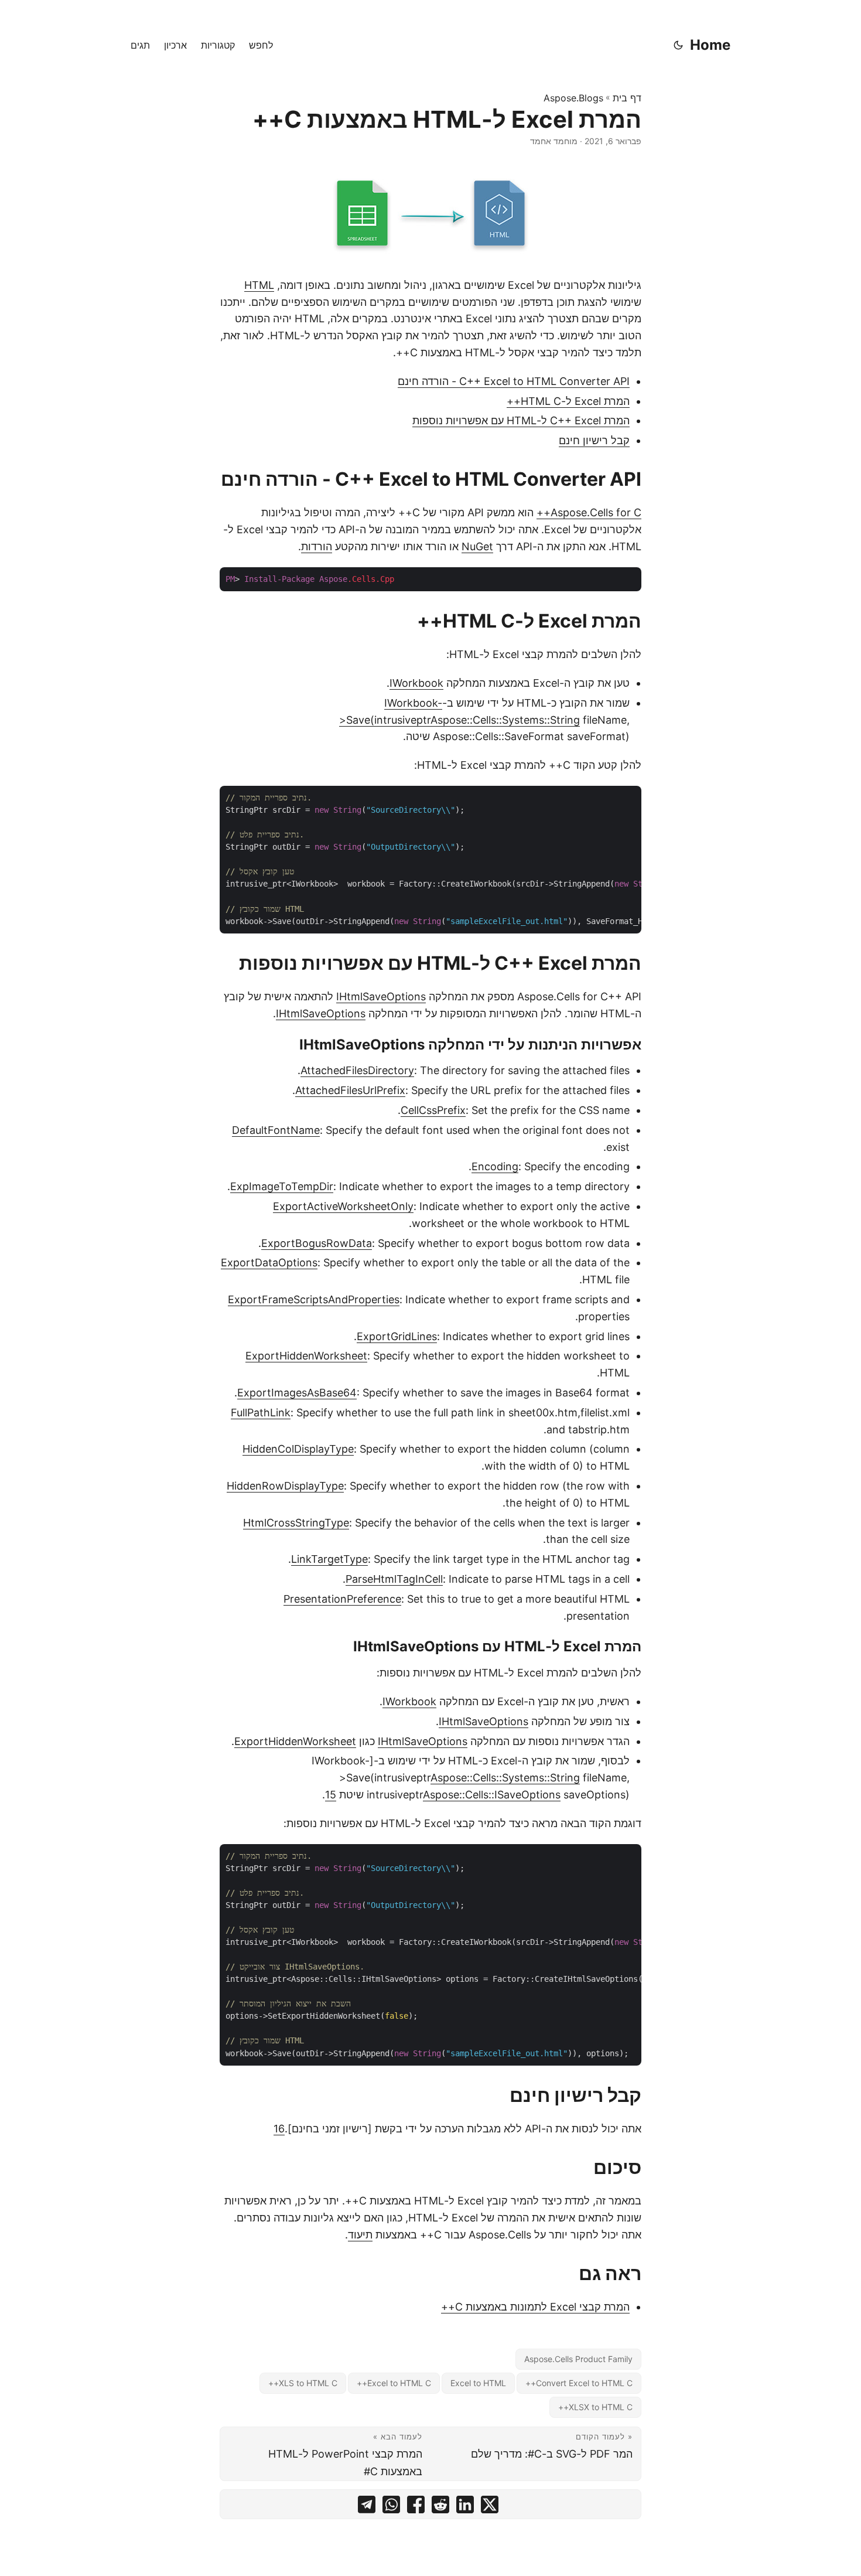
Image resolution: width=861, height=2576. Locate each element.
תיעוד (360, 2235)
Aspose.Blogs (573, 98)
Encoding (495, 1166)
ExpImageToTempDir (282, 1186)
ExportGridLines (397, 1336)
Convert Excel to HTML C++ (579, 2383)
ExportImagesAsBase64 (297, 1393)
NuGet (477, 546)
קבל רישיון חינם (594, 440)
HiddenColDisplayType (298, 1449)
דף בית (627, 98)
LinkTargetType (329, 1559)
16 (279, 2129)
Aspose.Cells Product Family (578, 2359)
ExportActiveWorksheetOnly (343, 1206)
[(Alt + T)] (678, 45)
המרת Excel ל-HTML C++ (568, 401)
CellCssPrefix (433, 1110)
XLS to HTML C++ (303, 2383)
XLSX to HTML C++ (595, 2407)
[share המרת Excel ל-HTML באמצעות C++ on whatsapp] (391, 2507)
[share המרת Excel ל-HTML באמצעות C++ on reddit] (440, 2507)
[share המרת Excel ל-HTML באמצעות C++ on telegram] (367, 2507)
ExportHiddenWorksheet (306, 1356)
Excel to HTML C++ (394, 2383)
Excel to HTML (478, 2383)
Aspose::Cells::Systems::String (505, 720)
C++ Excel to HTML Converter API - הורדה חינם (514, 381)
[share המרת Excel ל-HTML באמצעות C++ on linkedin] (465, 2507)
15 (331, 1795)
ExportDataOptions (269, 1263)
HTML (259, 285)
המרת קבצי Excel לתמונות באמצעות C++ (535, 2307)
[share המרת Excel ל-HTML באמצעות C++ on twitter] (490, 2507)
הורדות (317, 546)
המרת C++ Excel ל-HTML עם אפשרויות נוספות (521, 420)
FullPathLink (261, 1413)
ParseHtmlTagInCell (394, 1579)
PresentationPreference (342, 1599)
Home (710, 45)
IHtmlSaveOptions (381, 996)
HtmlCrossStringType (296, 1523)
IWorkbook (416, 683)
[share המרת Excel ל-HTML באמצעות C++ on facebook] (416, 2507)
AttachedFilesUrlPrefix (350, 1090)
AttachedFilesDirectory (357, 1070)
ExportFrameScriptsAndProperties (314, 1299)
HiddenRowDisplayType (285, 1486)
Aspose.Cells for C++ (589, 512)
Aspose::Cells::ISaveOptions (492, 1795)
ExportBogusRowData (317, 1243)
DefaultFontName (276, 1130)
